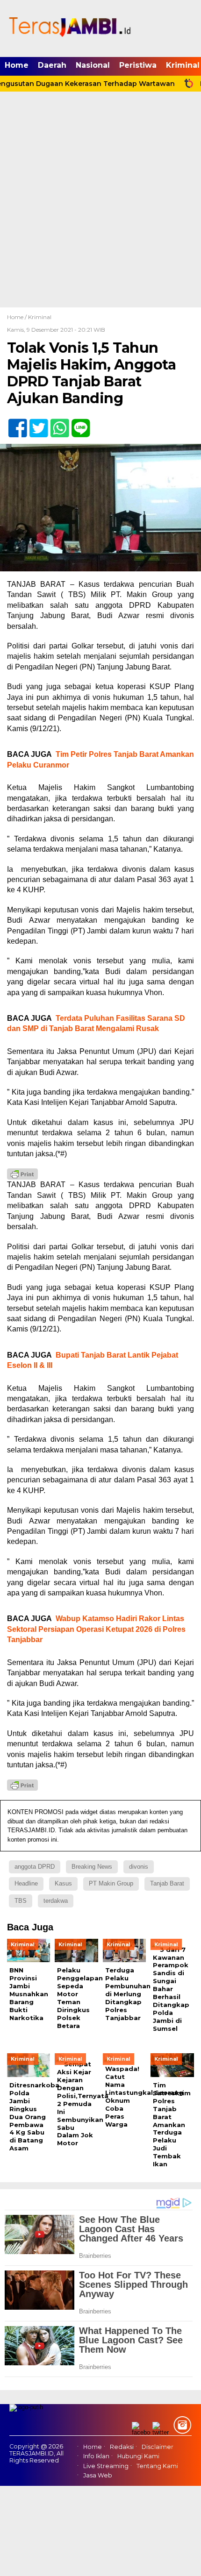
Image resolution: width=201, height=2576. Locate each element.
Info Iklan (96, 2456)
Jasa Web (98, 2475)
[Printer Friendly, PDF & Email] (22, 1174)
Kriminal (40, 317)
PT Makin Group (111, 1883)
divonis (139, 1867)
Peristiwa (138, 65)
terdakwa (56, 1901)
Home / (18, 317)
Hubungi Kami (138, 2456)
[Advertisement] (100, 202)
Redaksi (122, 2447)
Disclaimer (158, 2447)
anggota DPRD (35, 1867)
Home (17, 65)
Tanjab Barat (167, 1883)
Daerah (52, 65)
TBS (21, 1901)
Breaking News (92, 1867)
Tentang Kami (157, 2466)
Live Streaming (106, 2466)
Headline (26, 1883)
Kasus (63, 1883)
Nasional (93, 65)
